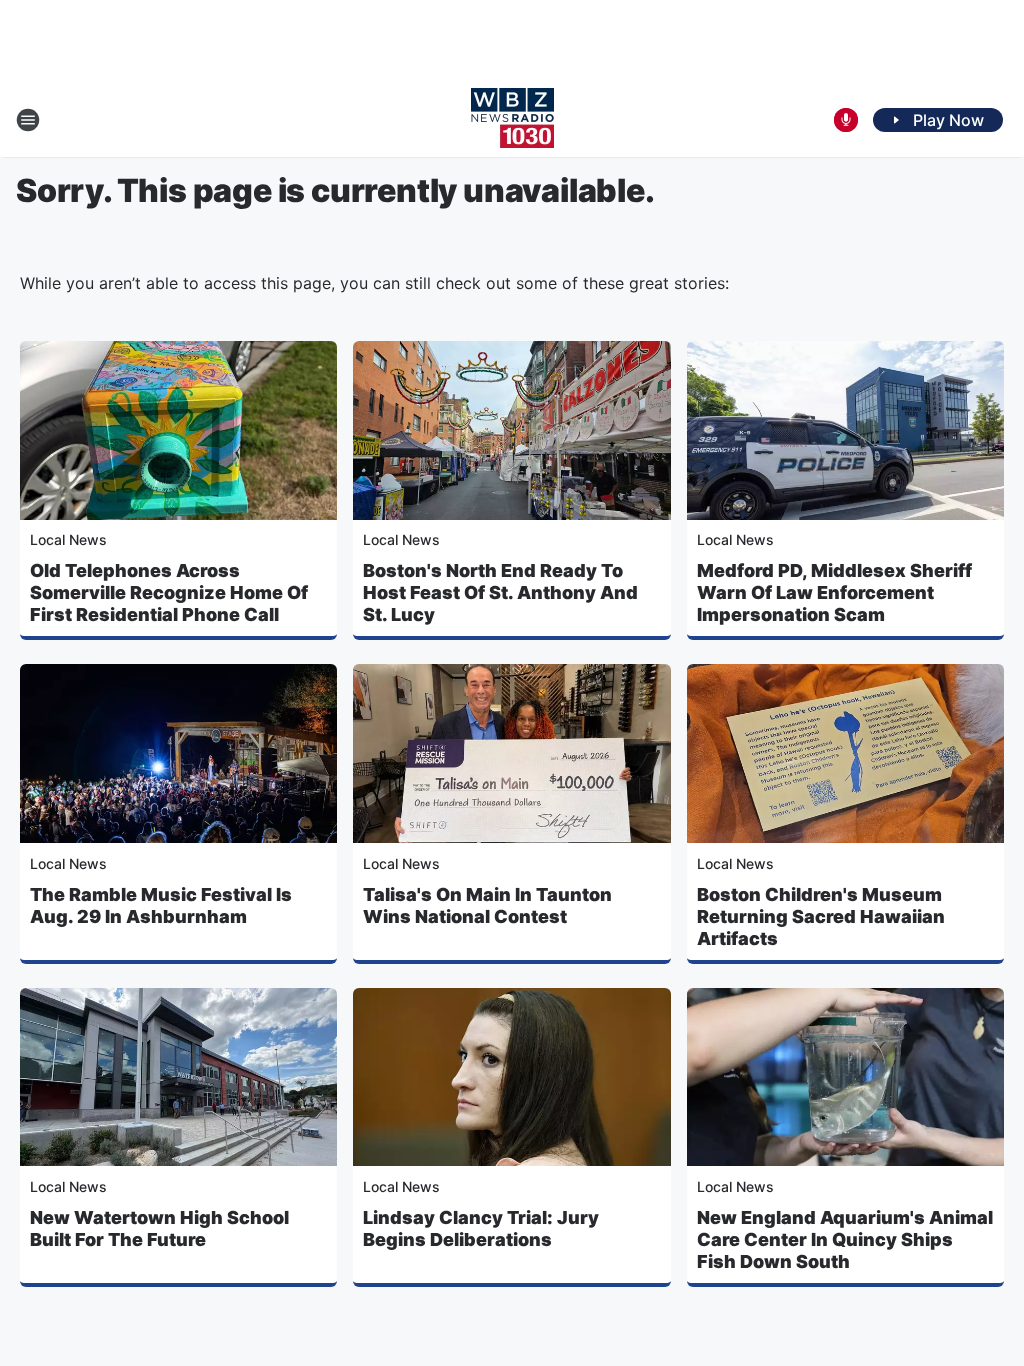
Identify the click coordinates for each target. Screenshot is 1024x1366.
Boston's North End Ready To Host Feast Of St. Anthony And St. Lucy (500, 592)
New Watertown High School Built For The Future (159, 1228)
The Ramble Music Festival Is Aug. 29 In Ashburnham (161, 905)
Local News (68, 539)
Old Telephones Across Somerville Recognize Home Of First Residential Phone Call (169, 592)
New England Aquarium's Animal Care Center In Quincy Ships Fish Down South (845, 1239)
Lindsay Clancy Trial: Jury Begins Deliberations (481, 1228)
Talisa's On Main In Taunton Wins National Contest (487, 905)
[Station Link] (512, 120)
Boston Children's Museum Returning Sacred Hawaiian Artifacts (821, 916)
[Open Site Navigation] (28, 120)
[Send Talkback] (846, 120)
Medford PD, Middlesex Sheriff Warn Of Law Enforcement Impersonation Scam (834, 592)
